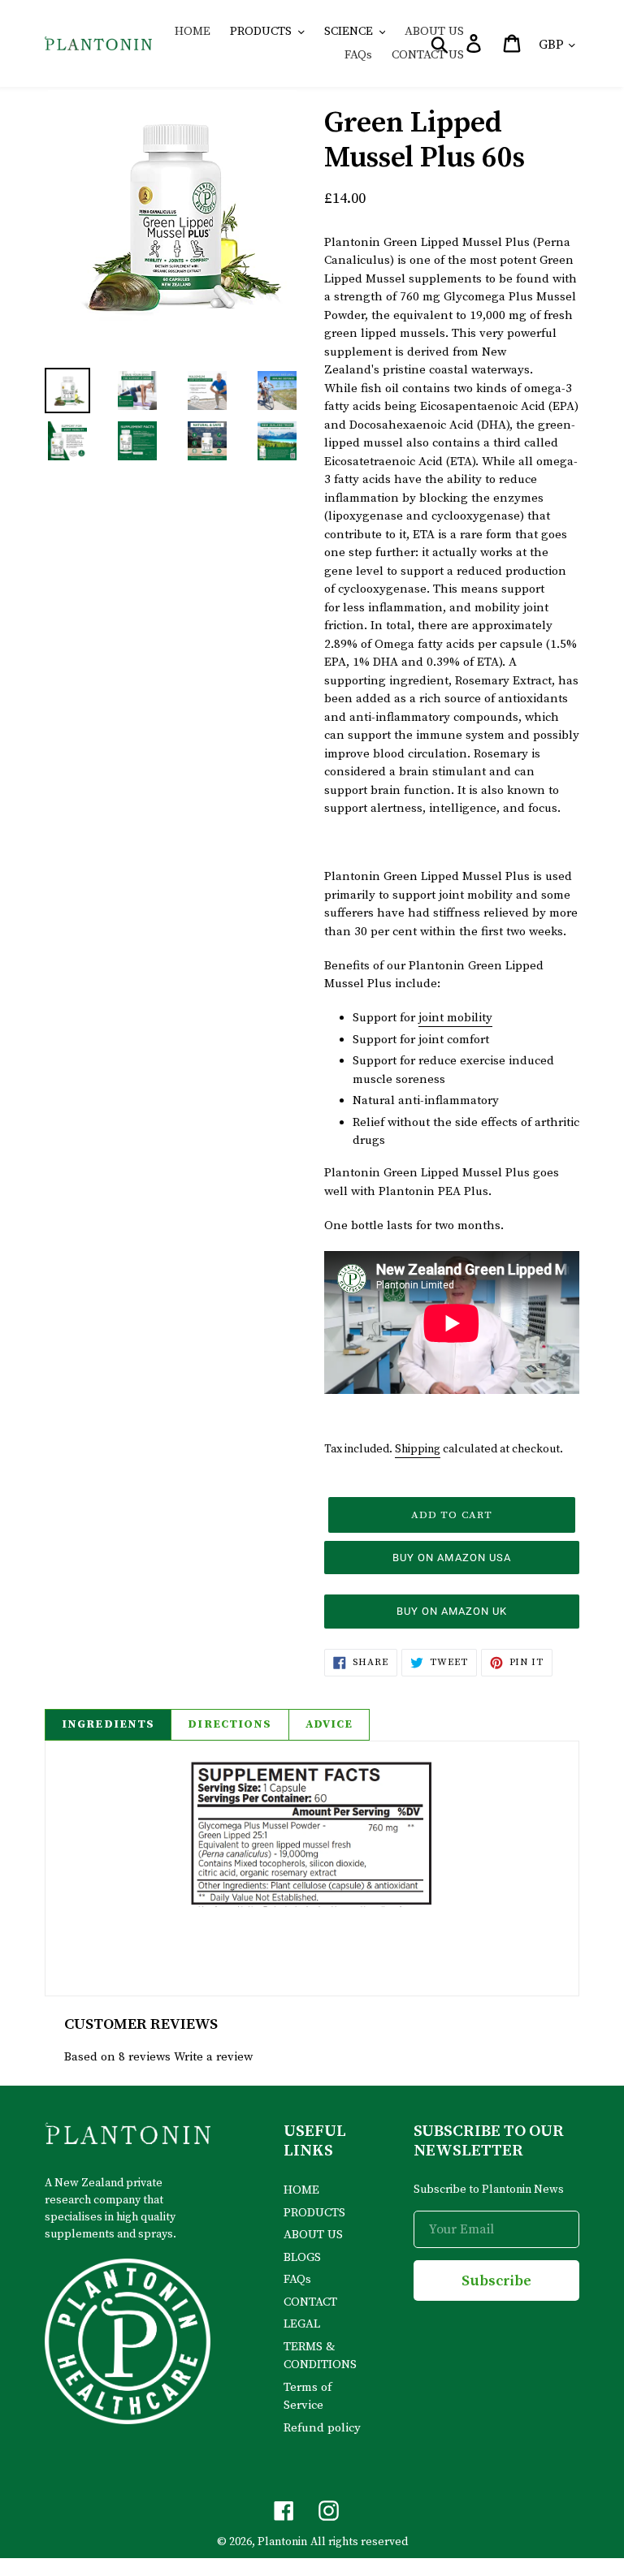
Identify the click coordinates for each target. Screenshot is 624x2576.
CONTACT (310, 2302)
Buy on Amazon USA (452, 1558)
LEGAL (302, 2324)
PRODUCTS (314, 2213)
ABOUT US (313, 2235)
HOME (301, 2190)
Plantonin (282, 2542)
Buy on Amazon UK (452, 1611)
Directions (230, 1724)
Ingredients (108, 1724)
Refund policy (322, 2428)
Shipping (418, 1449)
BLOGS (302, 2257)
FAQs (297, 2279)
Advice (329, 1724)
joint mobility (455, 1018)
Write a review (213, 2057)
